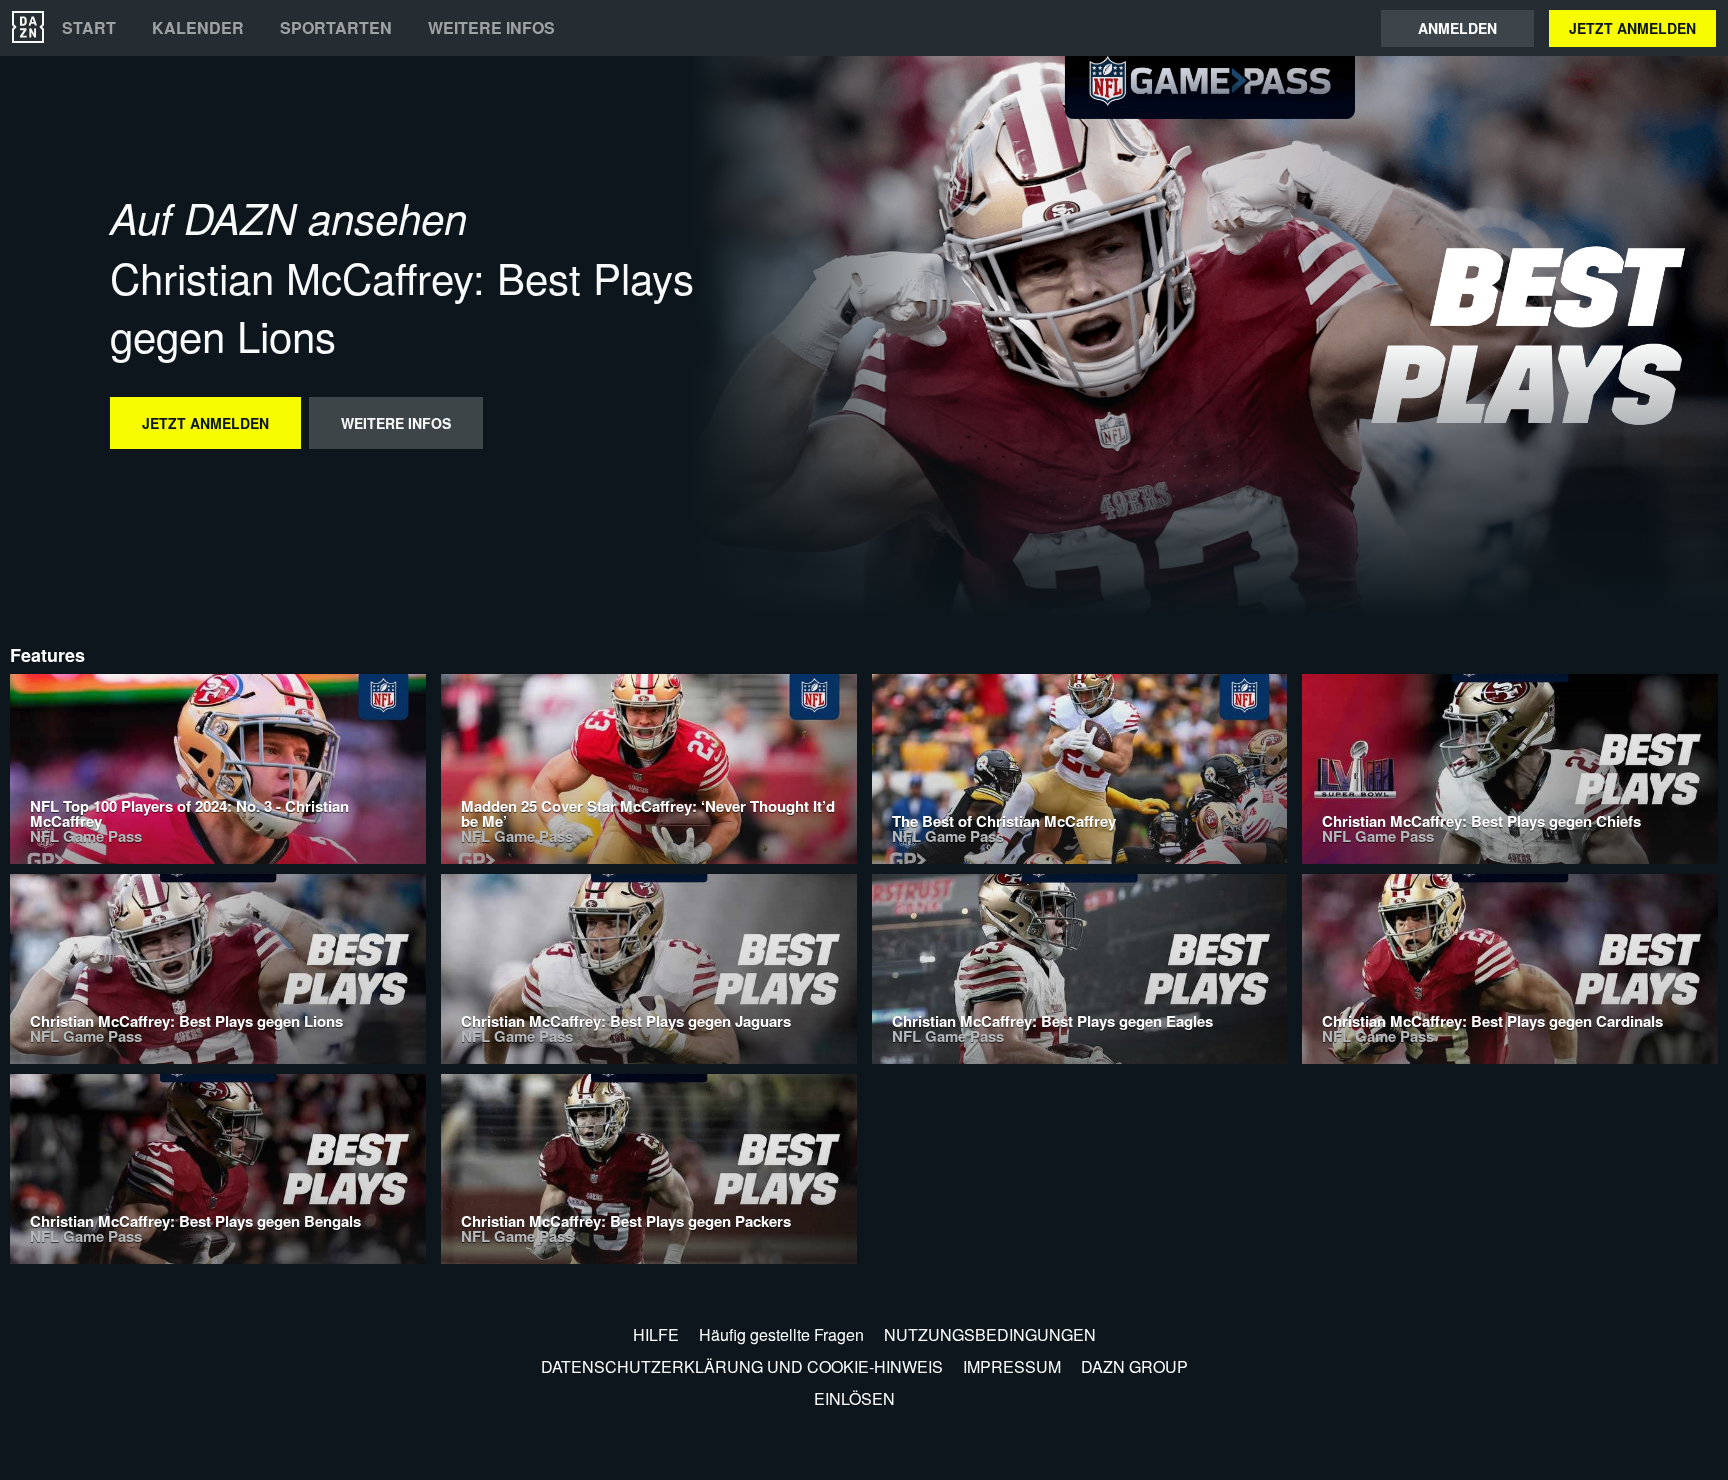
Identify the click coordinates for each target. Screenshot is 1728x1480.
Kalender (198, 28)
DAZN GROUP (1134, 1366)
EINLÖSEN (854, 1398)
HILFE (656, 1334)
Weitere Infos (491, 28)
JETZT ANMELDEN (1632, 28)
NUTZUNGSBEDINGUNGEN (990, 1334)
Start (89, 28)
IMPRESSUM (1012, 1366)
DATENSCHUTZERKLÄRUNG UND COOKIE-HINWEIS (742, 1366)
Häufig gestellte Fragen (781, 1334)
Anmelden (1457, 28)
